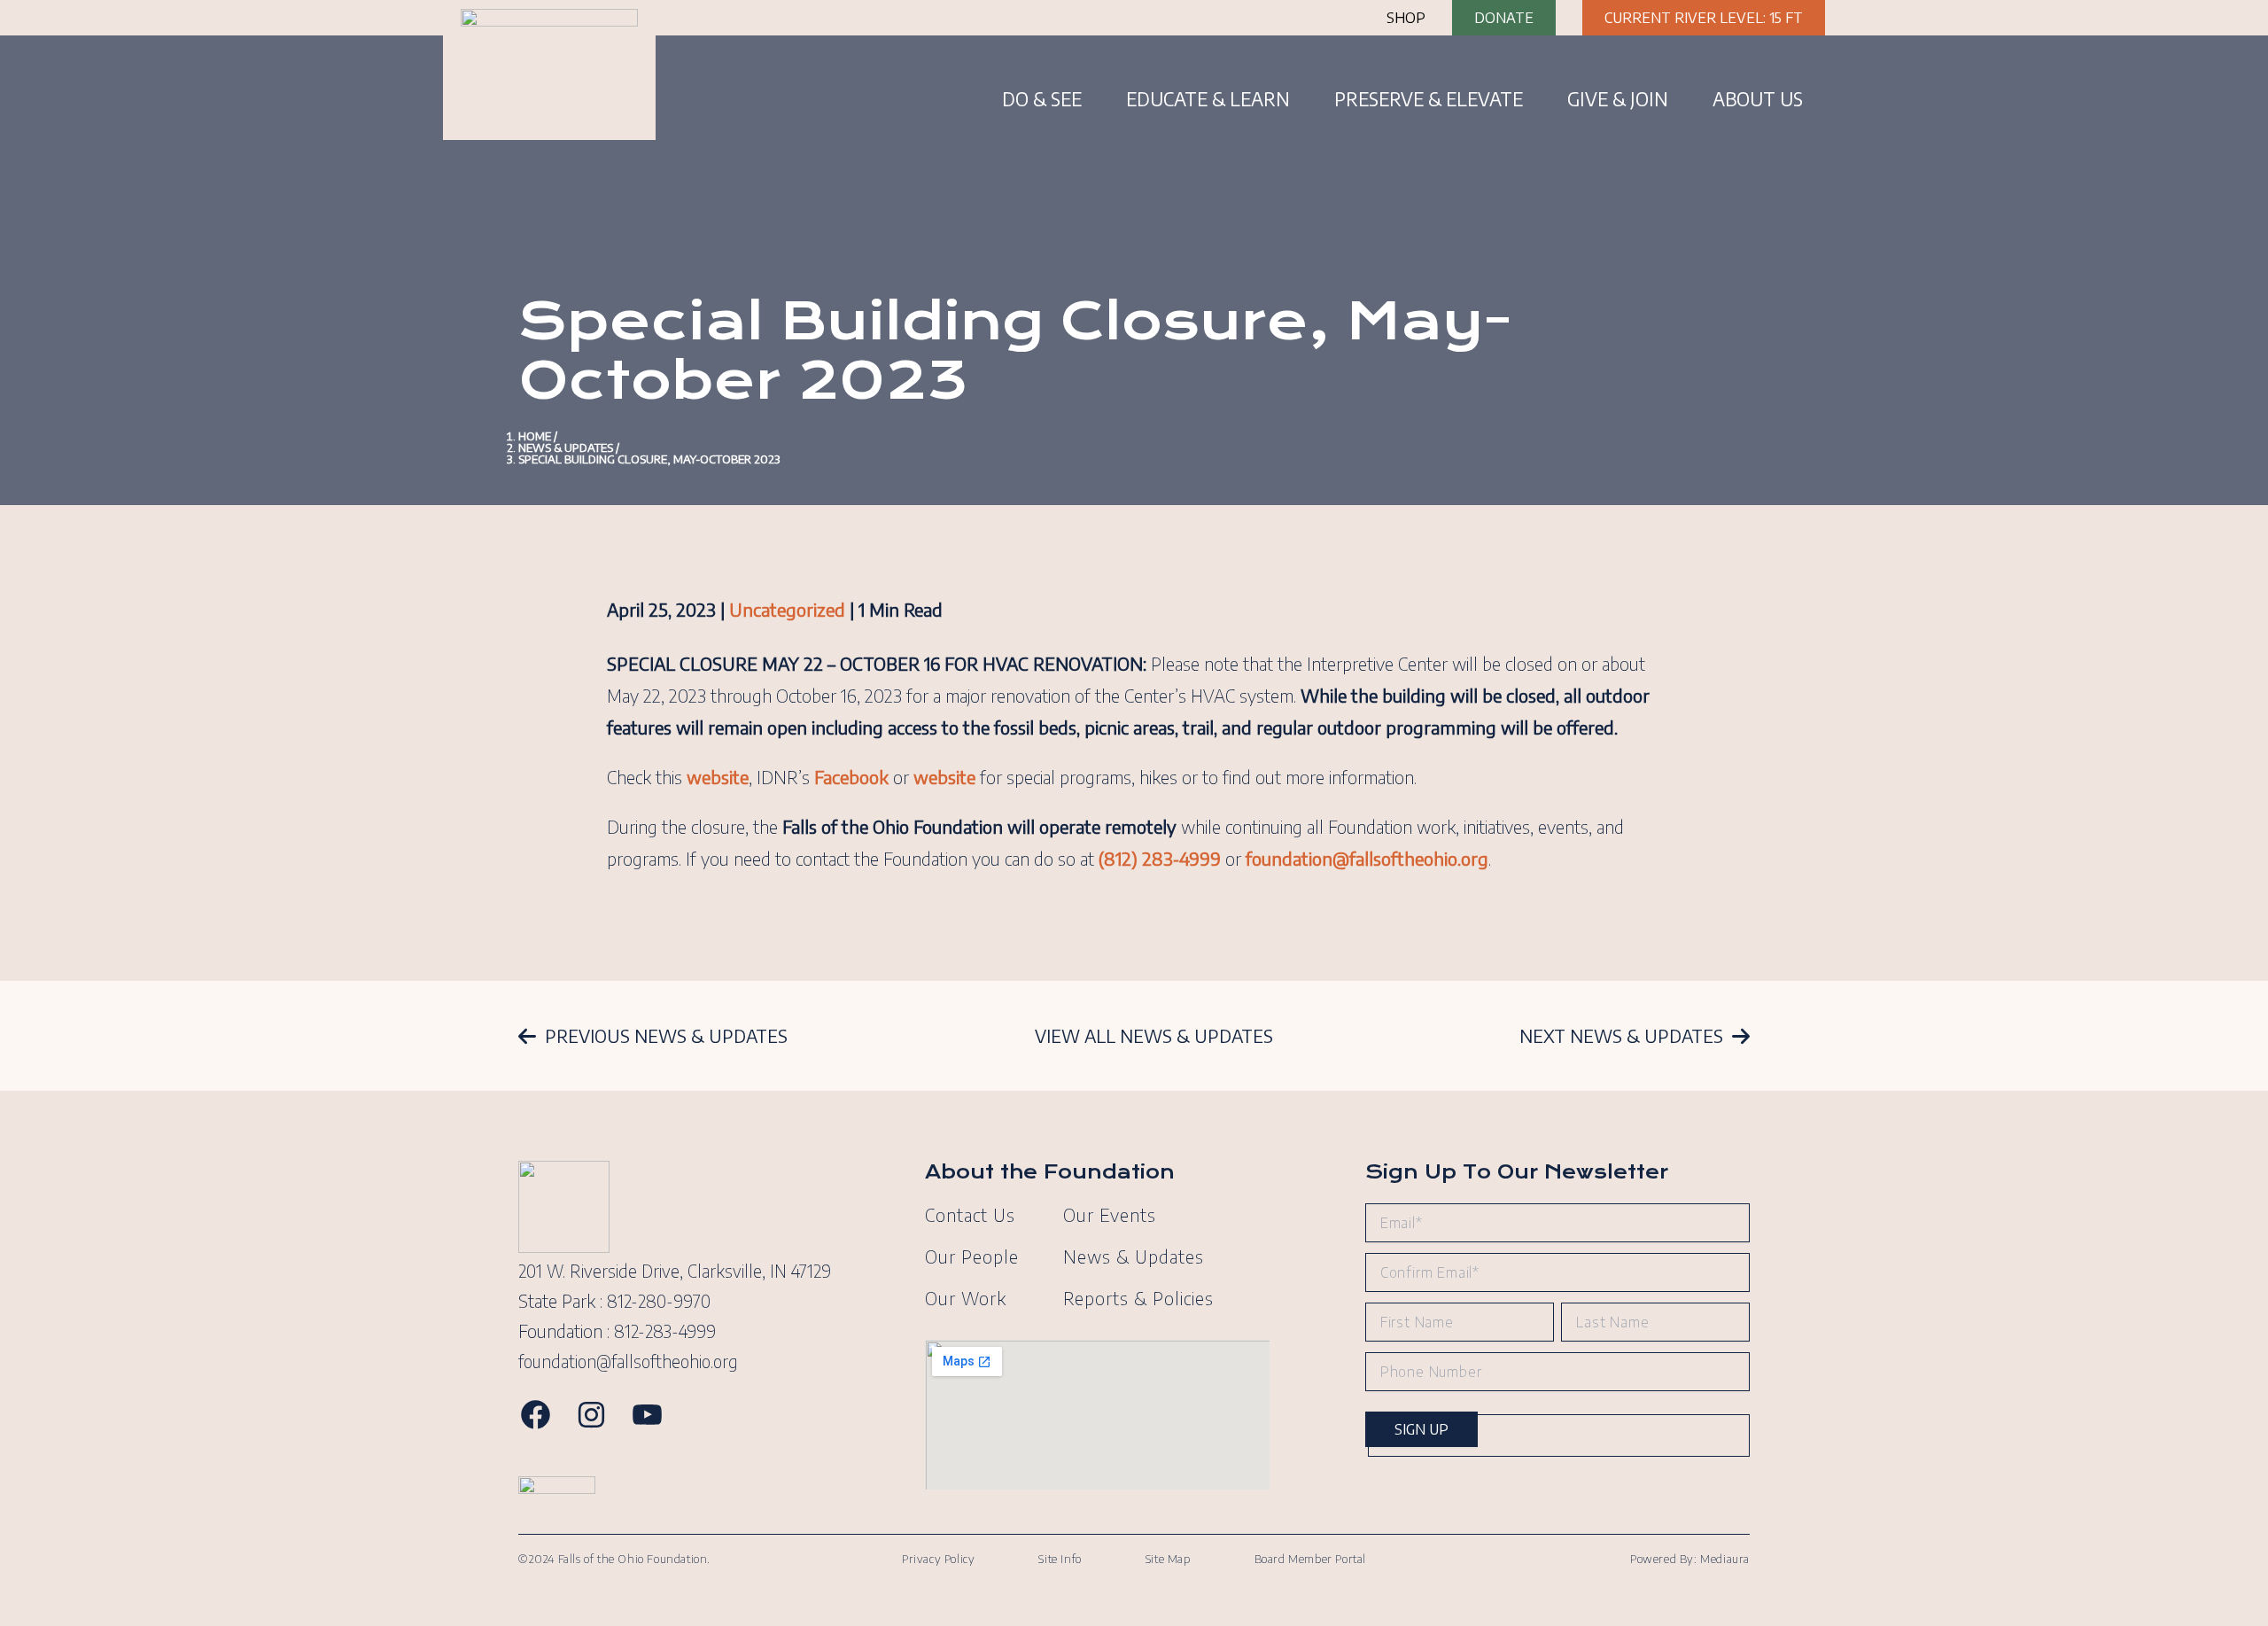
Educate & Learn (1208, 99)
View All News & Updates (1154, 1036)
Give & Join (1618, 99)
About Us (1758, 99)
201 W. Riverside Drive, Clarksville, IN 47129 (675, 1271)
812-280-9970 (659, 1301)
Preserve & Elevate (1429, 99)
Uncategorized (787, 609)
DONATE (1504, 18)
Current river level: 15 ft (1704, 18)
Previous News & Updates (666, 1036)
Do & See (1042, 99)
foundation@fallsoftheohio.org (628, 1361)
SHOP (1406, 18)
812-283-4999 (665, 1331)
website (944, 777)
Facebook (851, 777)
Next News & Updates (1621, 1036)
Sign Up (1421, 1429)
